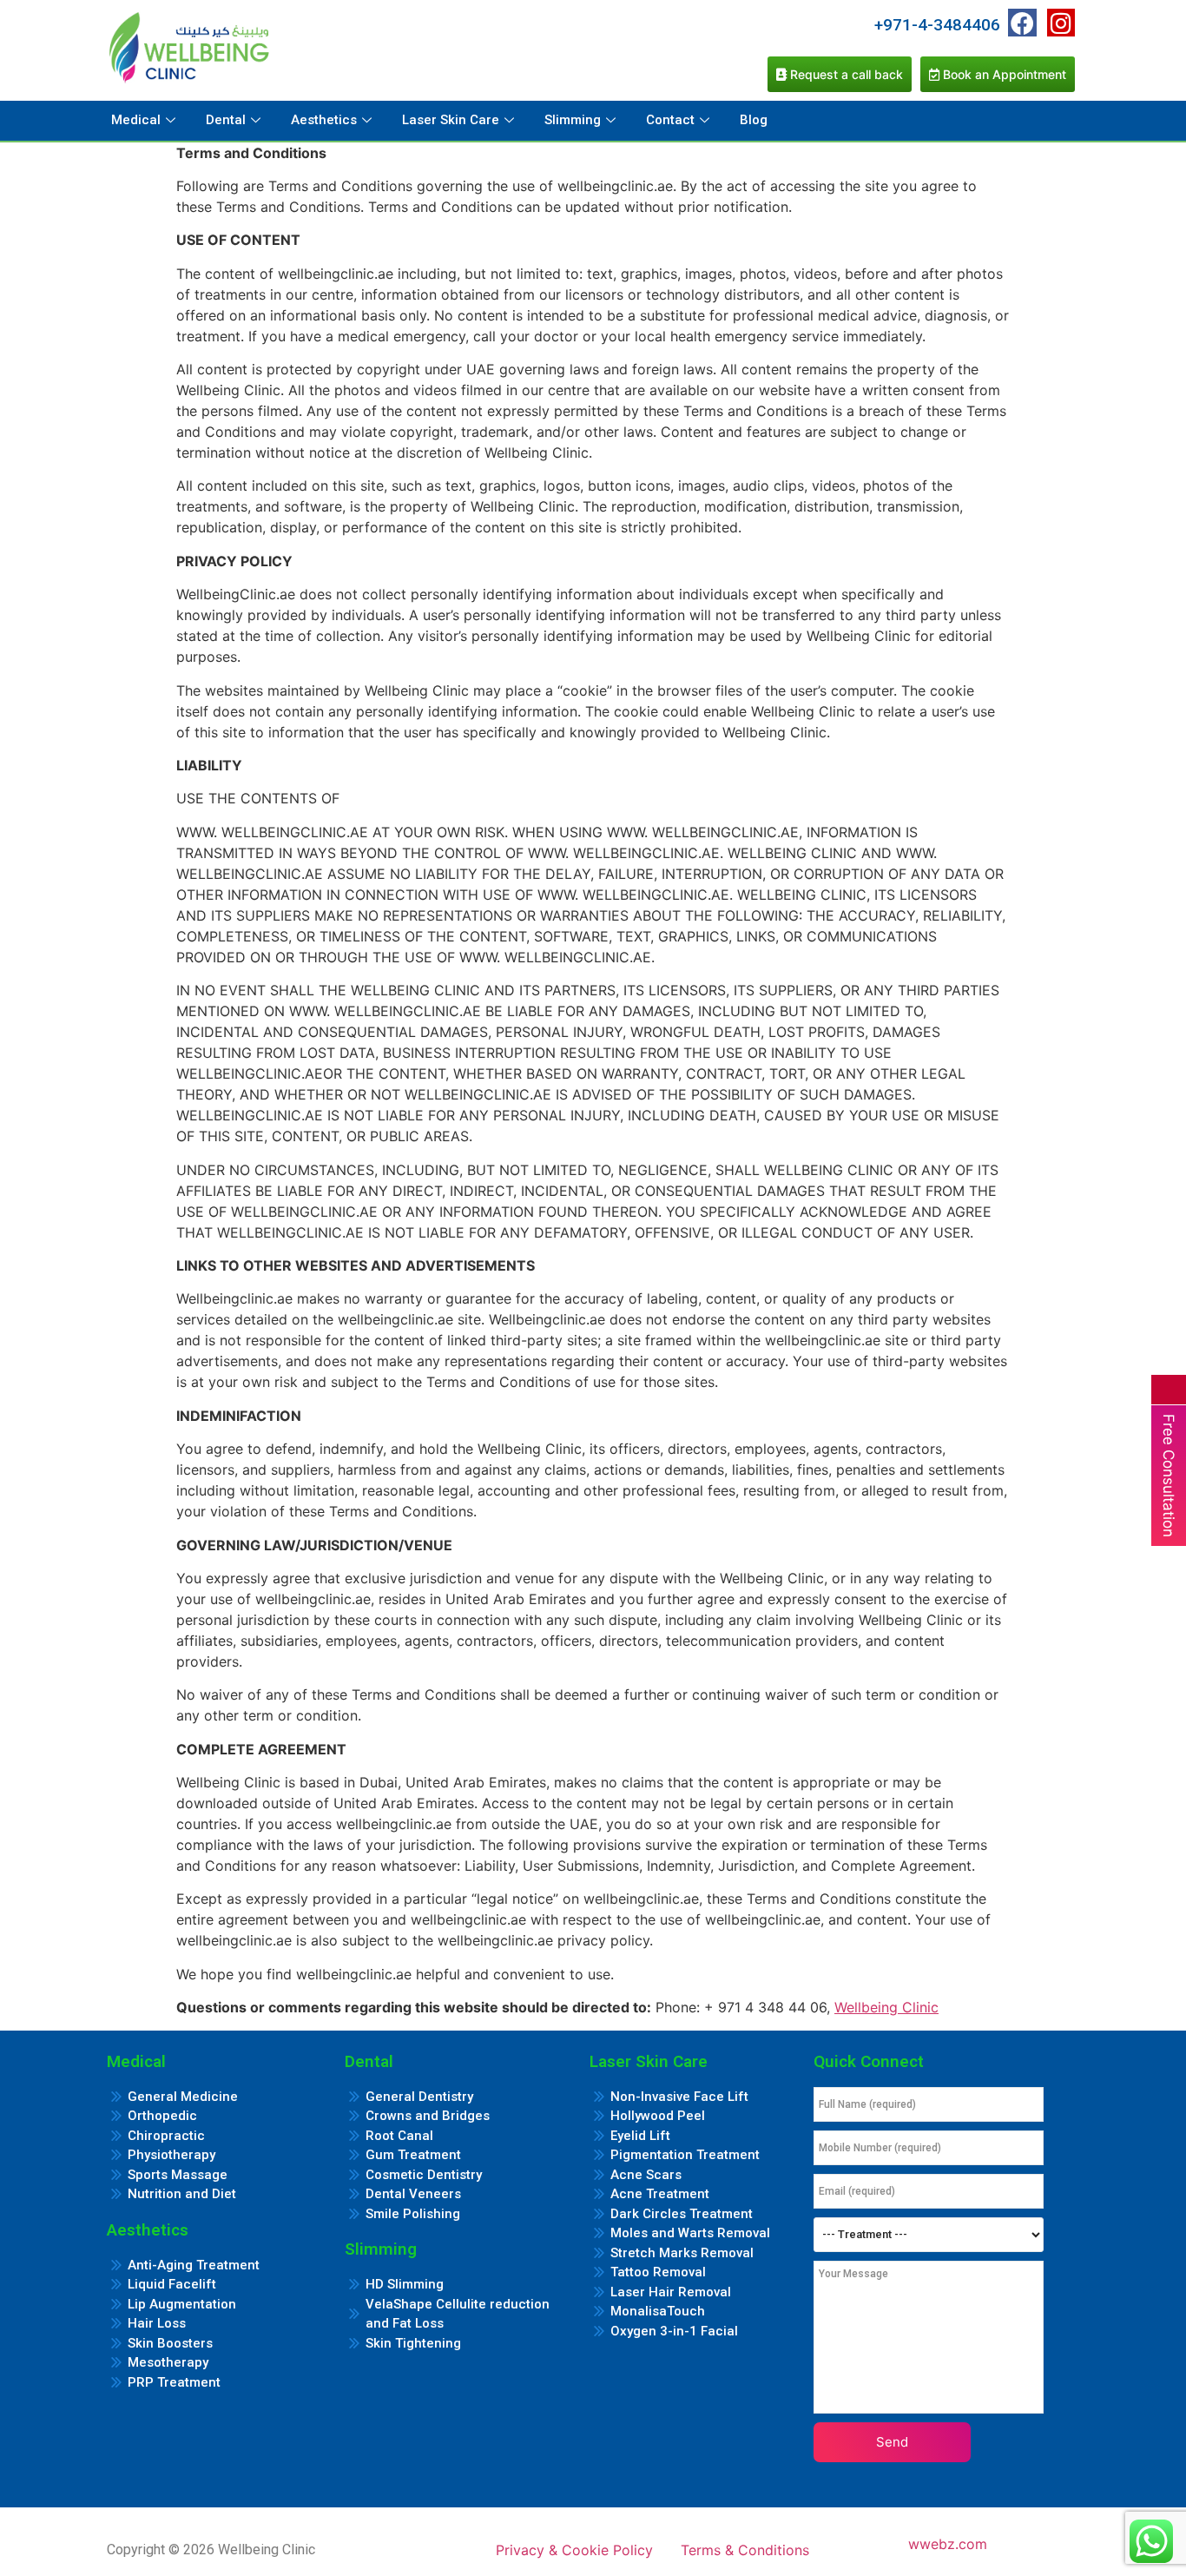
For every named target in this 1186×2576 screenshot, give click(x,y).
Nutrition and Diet (182, 2194)
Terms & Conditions (745, 2550)
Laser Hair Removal (671, 2292)
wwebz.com (948, 2544)
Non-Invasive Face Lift (679, 2097)
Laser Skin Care (451, 120)
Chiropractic (166, 2136)
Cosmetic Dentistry (424, 2175)
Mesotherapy (168, 2362)
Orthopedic (162, 2116)
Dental (226, 120)
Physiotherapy (171, 2155)
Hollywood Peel (658, 2116)
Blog (754, 120)
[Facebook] (1022, 23)
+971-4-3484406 (937, 25)
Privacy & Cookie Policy (574, 2550)
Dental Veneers (413, 2194)
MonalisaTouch (658, 2311)
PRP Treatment (174, 2382)
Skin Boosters (170, 2343)
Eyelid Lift (640, 2136)
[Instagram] (1061, 23)
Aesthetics (324, 120)
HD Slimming (405, 2284)
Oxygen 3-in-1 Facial (674, 2331)
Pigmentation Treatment (685, 2155)
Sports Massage (178, 2175)
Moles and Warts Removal (690, 2233)
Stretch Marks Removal (682, 2253)
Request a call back (845, 74)
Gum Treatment (413, 2155)
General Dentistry (419, 2097)
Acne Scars (646, 2175)
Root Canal (399, 2136)
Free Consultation (1169, 1476)
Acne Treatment (660, 2194)
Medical (136, 120)
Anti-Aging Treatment (194, 2265)
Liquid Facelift (172, 2284)
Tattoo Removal (658, 2272)
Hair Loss (157, 2323)
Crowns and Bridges (428, 2116)
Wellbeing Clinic (886, 2007)
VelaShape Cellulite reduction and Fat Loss (458, 2314)
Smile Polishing (413, 2214)
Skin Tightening (413, 2343)
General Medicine (183, 2097)
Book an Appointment (1003, 74)
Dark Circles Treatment (682, 2214)
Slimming (573, 120)
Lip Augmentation (182, 2304)
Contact (670, 120)
